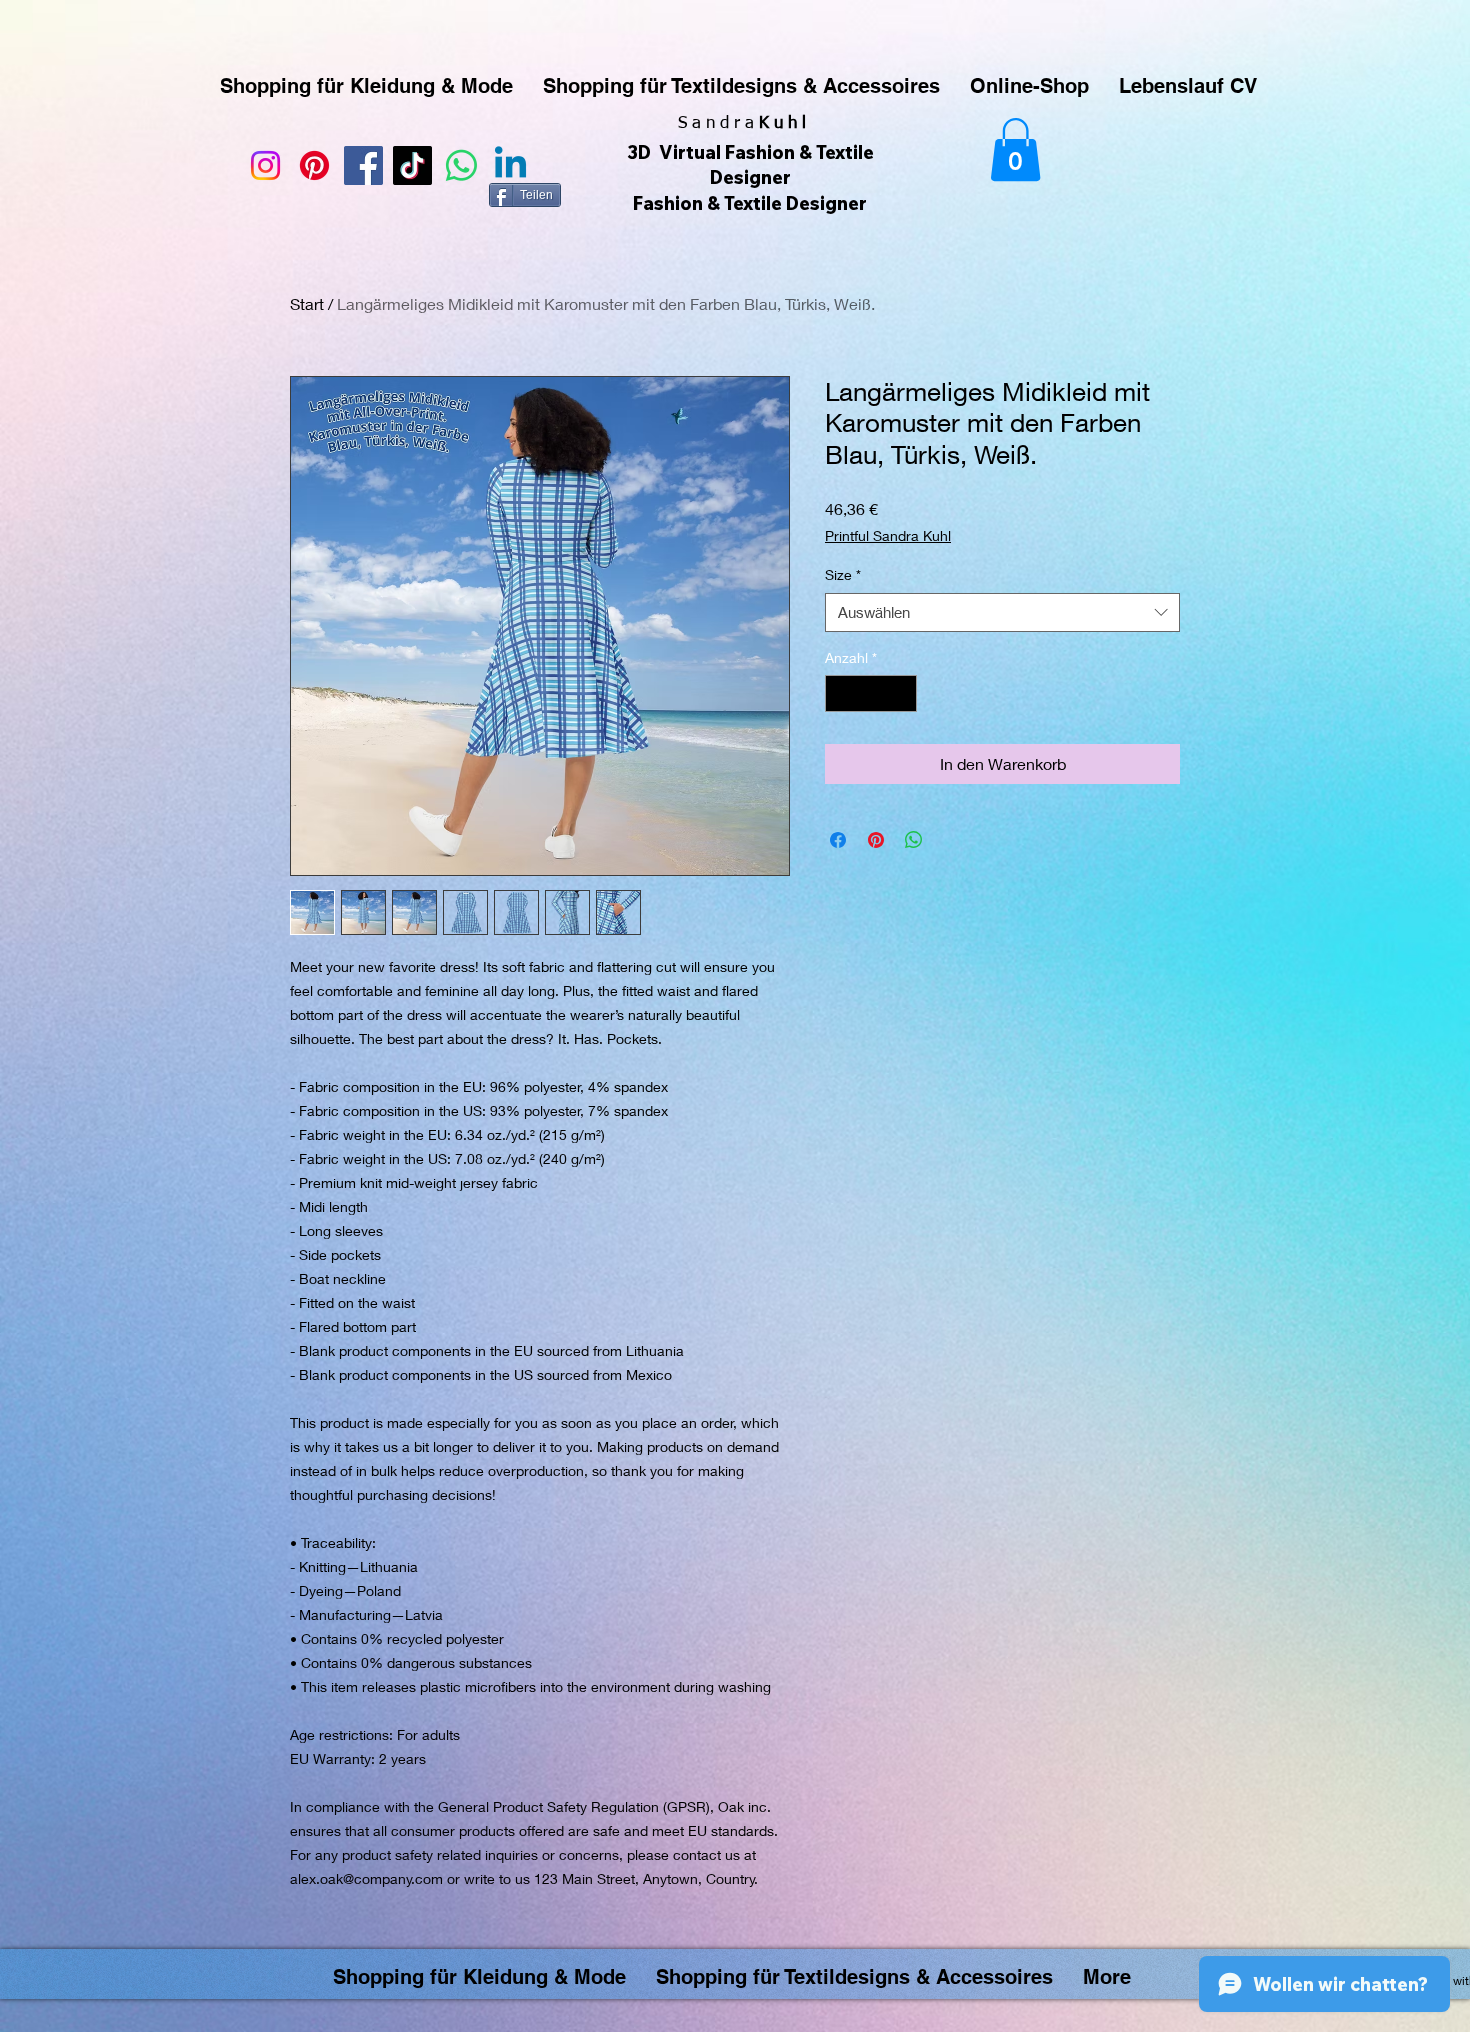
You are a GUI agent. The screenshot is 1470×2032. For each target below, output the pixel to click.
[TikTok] (412, 165)
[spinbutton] (871, 693)
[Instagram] (265, 165)
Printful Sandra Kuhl (888, 535)
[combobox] (1002, 612)
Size (843, 574)
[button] (1015, 149)
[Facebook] (363, 165)
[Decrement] (840, 693)
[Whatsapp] (461, 165)
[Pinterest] (314, 165)
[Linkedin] (510, 165)
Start (307, 303)
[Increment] (901, 693)
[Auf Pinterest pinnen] (876, 840)
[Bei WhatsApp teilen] (914, 840)
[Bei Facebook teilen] (838, 840)
